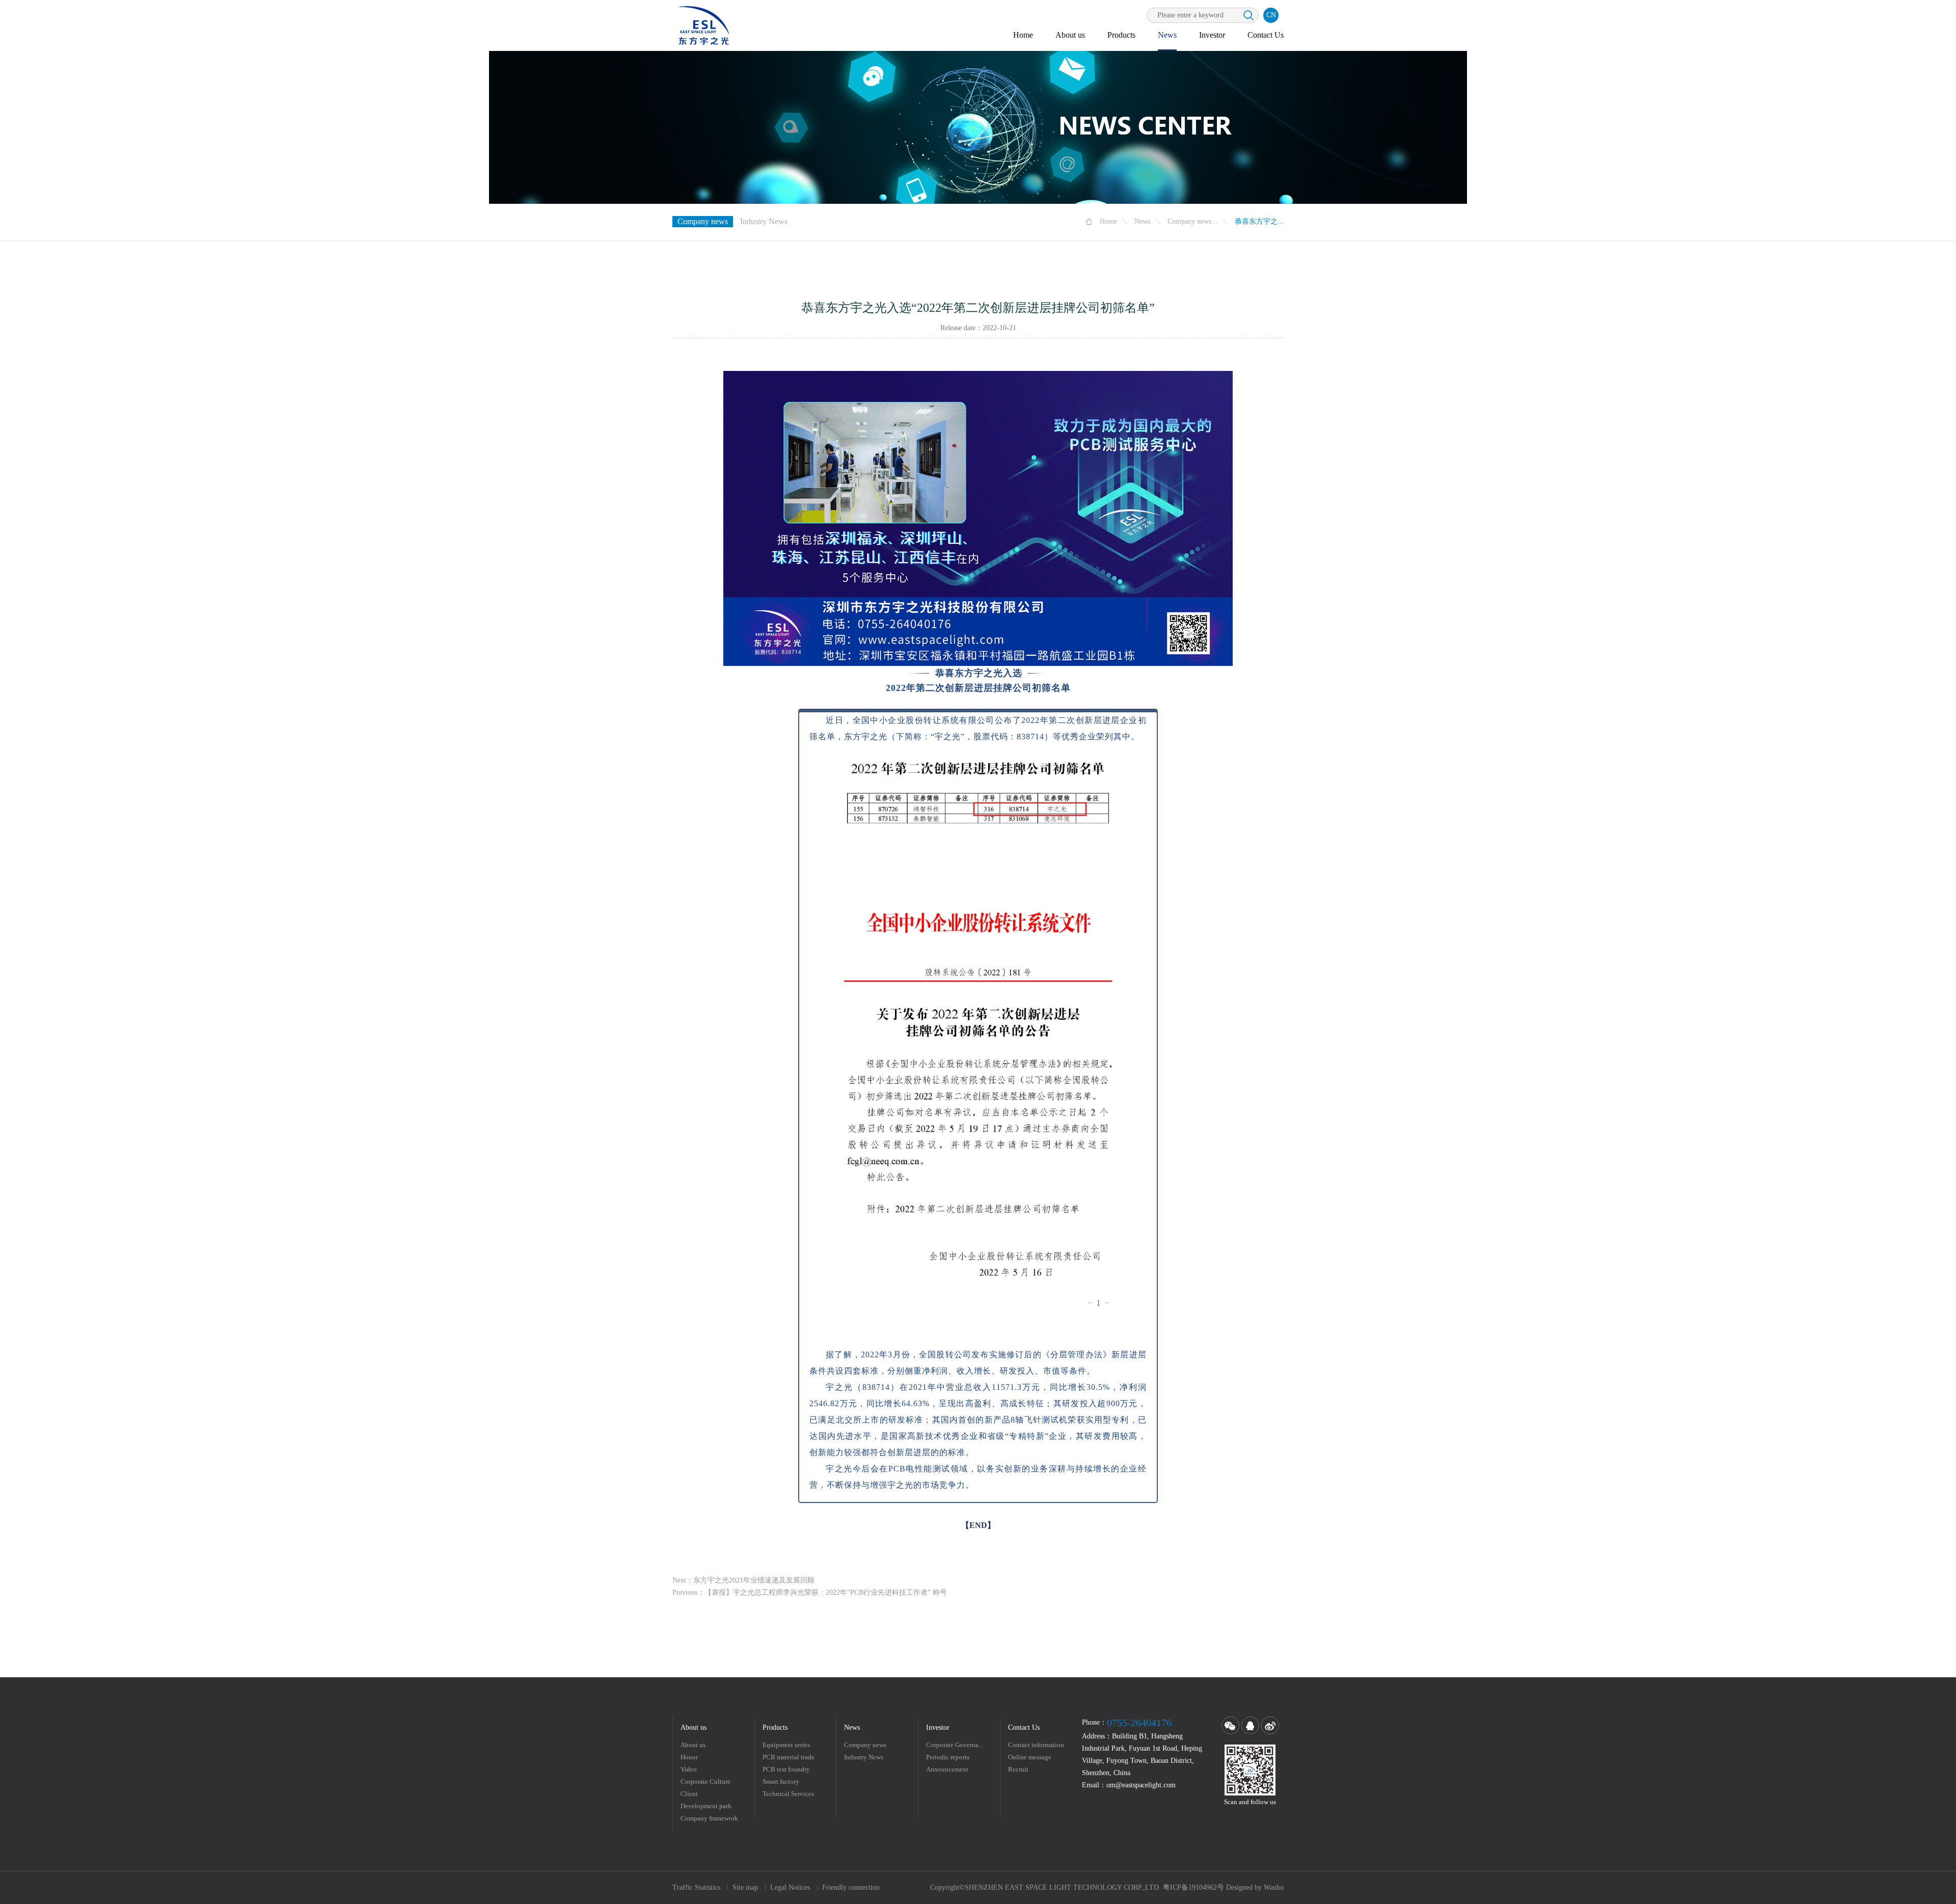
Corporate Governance (957, 1745)
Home (1023, 35)
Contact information (1036, 1745)
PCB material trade (789, 1757)
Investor (1212, 35)
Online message (1030, 1757)
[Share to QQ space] (1250, 1725)
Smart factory (781, 1781)
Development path (706, 1806)
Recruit (1018, 1769)
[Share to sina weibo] (1270, 1725)
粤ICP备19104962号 (1193, 1887)
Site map (745, 1887)
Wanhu (1274, 1887)
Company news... (1192, 221)
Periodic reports (948, 1757)
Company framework (709, 1818)
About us (1070, 35)
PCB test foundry (786, 1769)
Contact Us (1266, 35)
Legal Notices (790, 1887)
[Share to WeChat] (1230, 1725)
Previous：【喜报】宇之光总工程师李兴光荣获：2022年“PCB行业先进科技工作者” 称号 (810, 1592)
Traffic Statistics (696, 1887)
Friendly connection (851, 1887)
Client (689, 1794)
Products (1121, 35)
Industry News (764, 221)
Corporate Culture (705, 1781)
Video (689, 1769)
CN (1271, 15)
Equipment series (786, 1745)
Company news (703, 221)
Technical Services (788, 1794)
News (1167, 35)
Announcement (947, 1769)
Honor (689, 1757)
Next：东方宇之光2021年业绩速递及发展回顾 (743, 1580)
